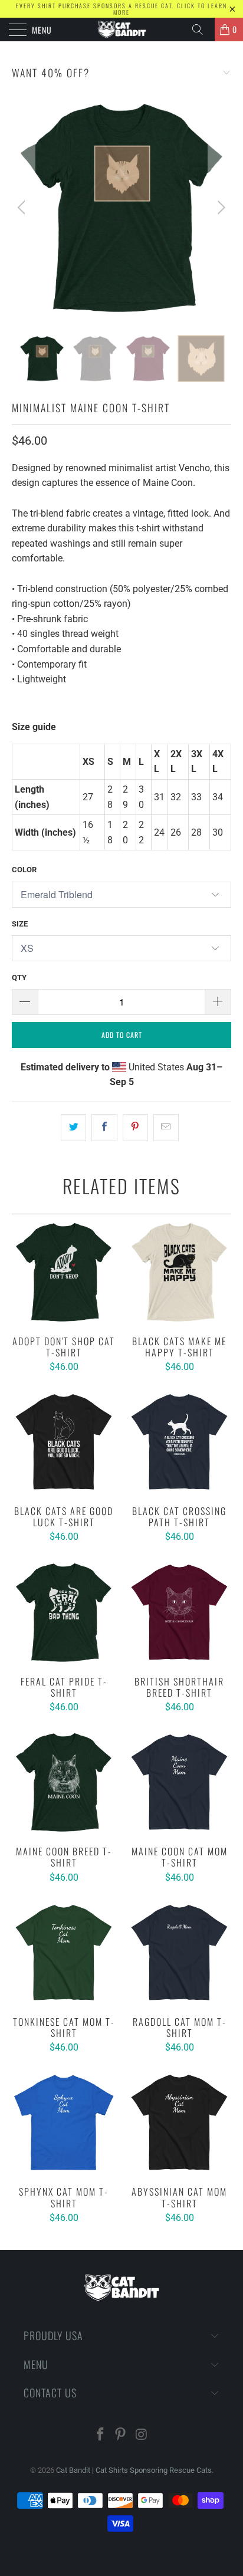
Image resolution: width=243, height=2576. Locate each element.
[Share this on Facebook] (104, 1128)
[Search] (202, 29)
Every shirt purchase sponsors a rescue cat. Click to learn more (121, 9)
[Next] (220, 208)
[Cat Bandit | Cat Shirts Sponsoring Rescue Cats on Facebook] (100, 2435)
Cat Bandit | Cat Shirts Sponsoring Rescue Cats (134, 2470)
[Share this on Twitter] (73, 1128)
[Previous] (23, 208)
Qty (19, 977)
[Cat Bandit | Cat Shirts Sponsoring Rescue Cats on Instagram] (142, 2435)
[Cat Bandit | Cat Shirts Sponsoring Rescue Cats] (121, 29)
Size (20, 924)
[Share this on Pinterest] (135, 1128)
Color (24, 870)
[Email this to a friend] (166, 1128)
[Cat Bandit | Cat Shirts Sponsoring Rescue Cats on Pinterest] (121, 2435)
